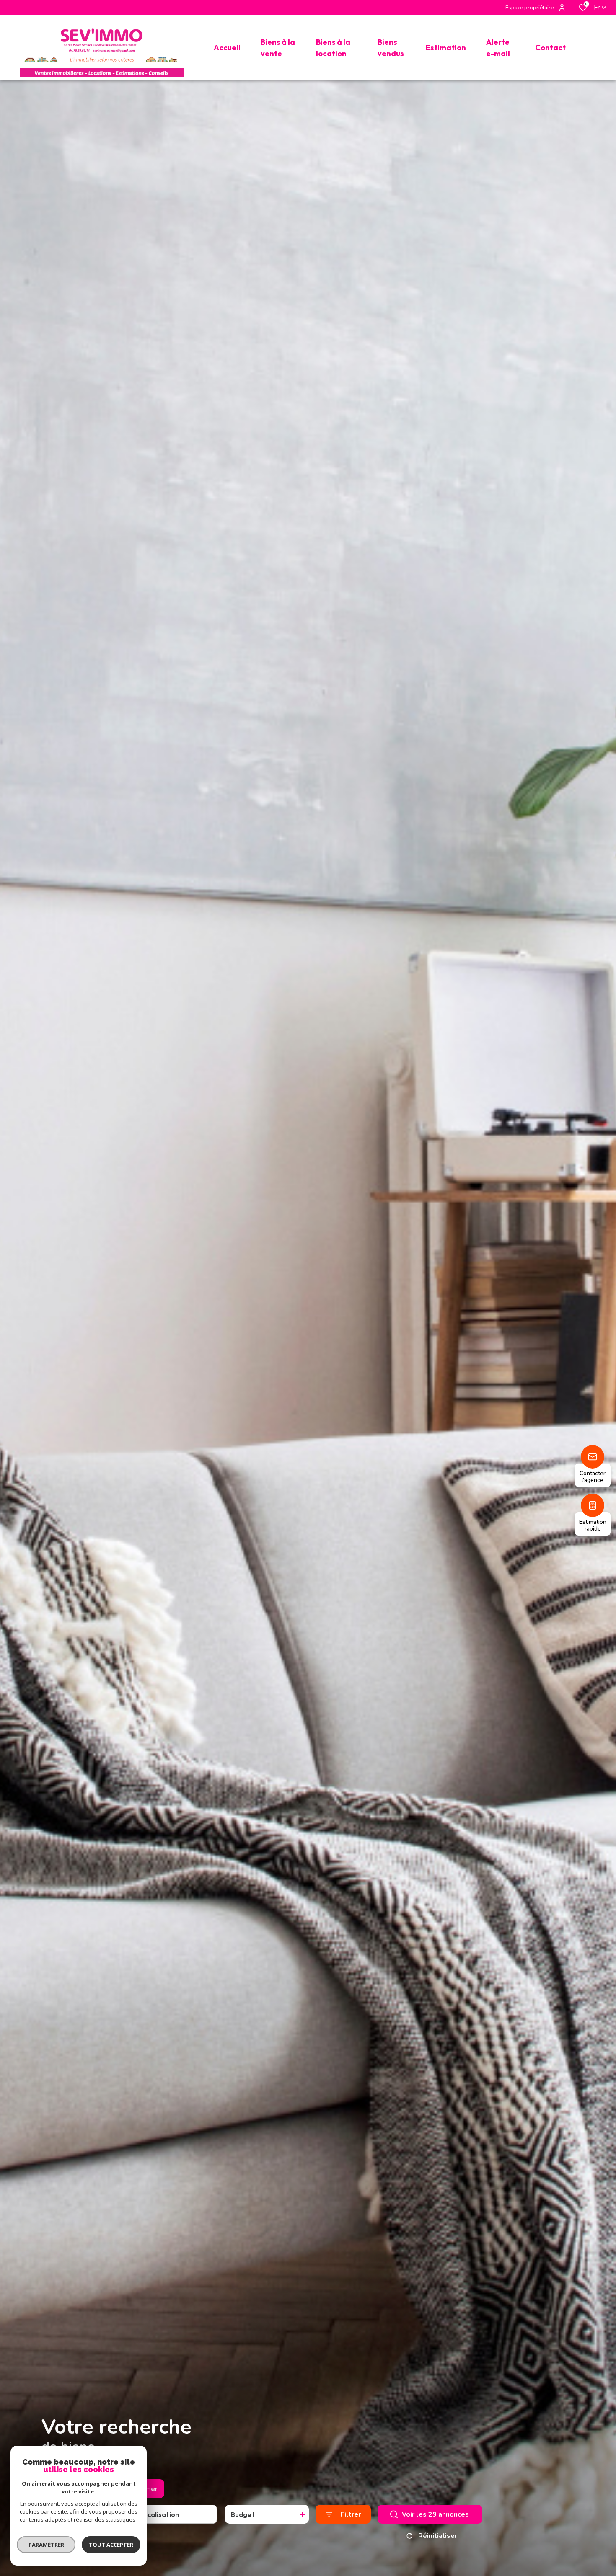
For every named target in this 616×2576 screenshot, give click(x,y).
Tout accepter (111, 2545)
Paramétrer (46, 2545)
